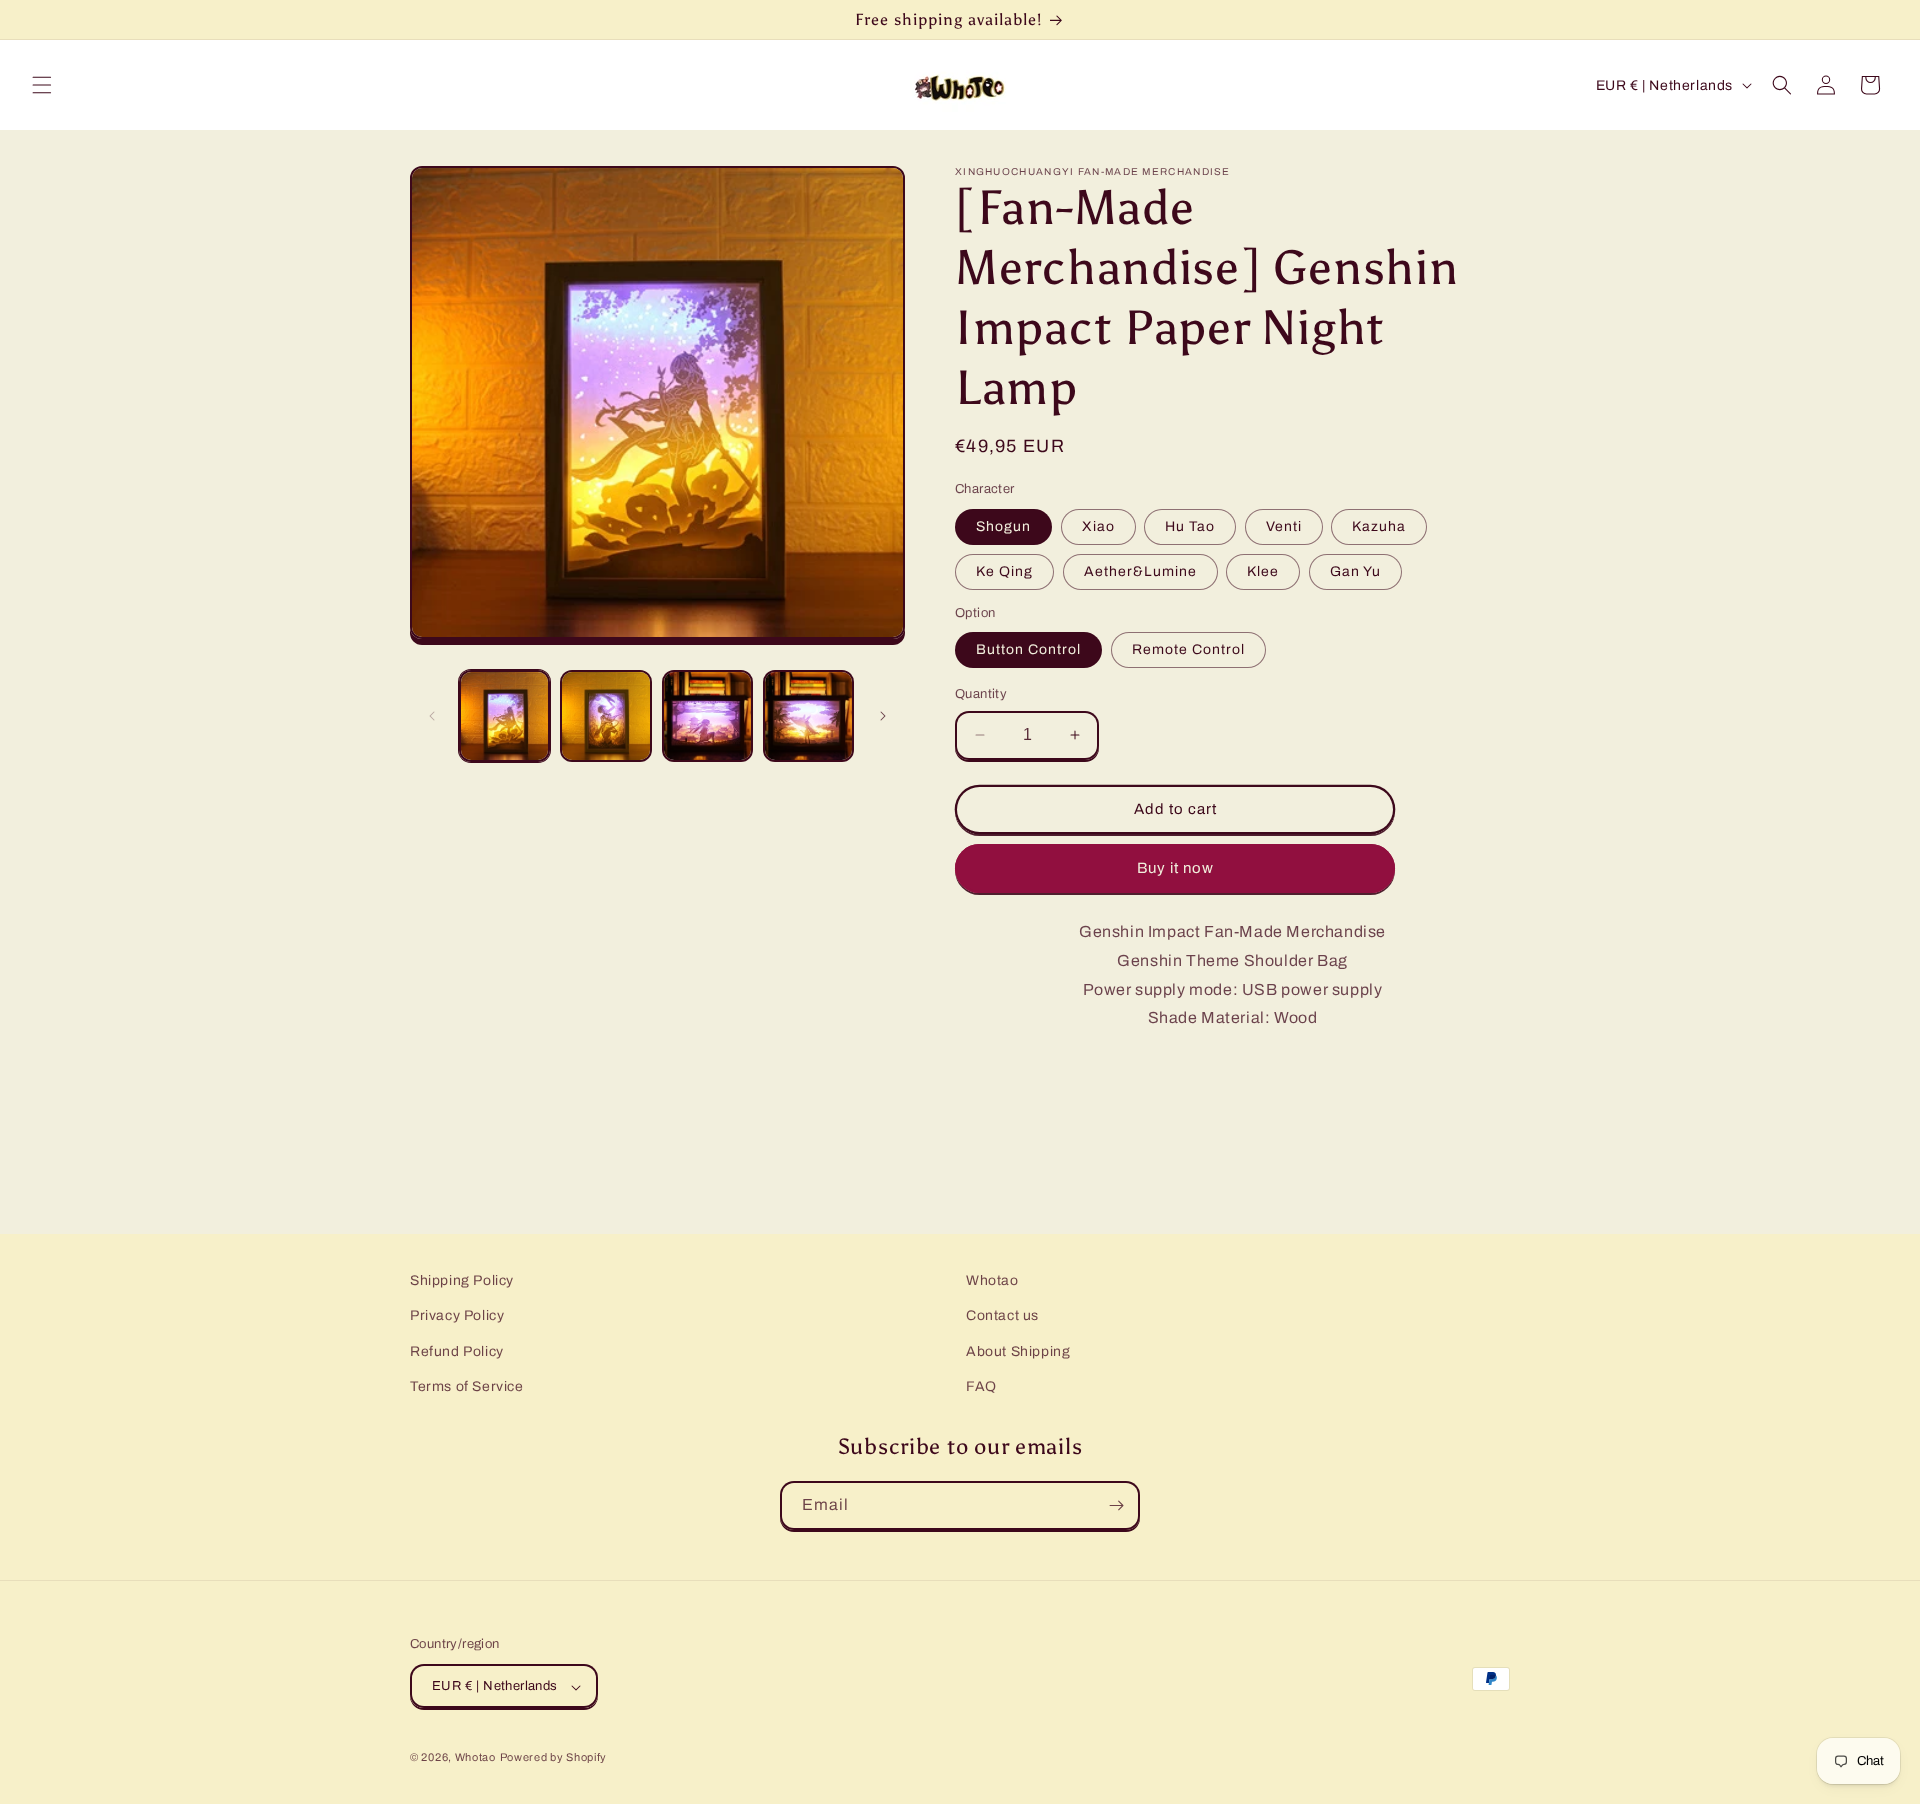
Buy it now (1175, 868)
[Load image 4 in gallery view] (808, 715)
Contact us (1002, 1316)
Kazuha (1379, 526)
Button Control (1028, 649)
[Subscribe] (1116, 1505)
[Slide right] (883, 716)
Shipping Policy (462, 1280)
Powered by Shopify (554, 1758)
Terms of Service (467, 1386)
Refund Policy (457, 1351)
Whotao (992, 1280)
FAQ (981, 1386)
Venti (1284, 526)
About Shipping (1018, 1351)
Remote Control (1188, 649)
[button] (42, 85)
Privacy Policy (457, 1316)
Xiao (1098, 526)
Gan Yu (1355, 571)
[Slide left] (432, 716)
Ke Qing (1004, 571)
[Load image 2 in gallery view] (605, 715)
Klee (1263, 571)
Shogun (1003, 526)
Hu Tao (1190, 526)
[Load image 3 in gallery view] (707, 715)
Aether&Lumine (1140, 571)
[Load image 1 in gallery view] (504, 715)
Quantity (981, 694)
